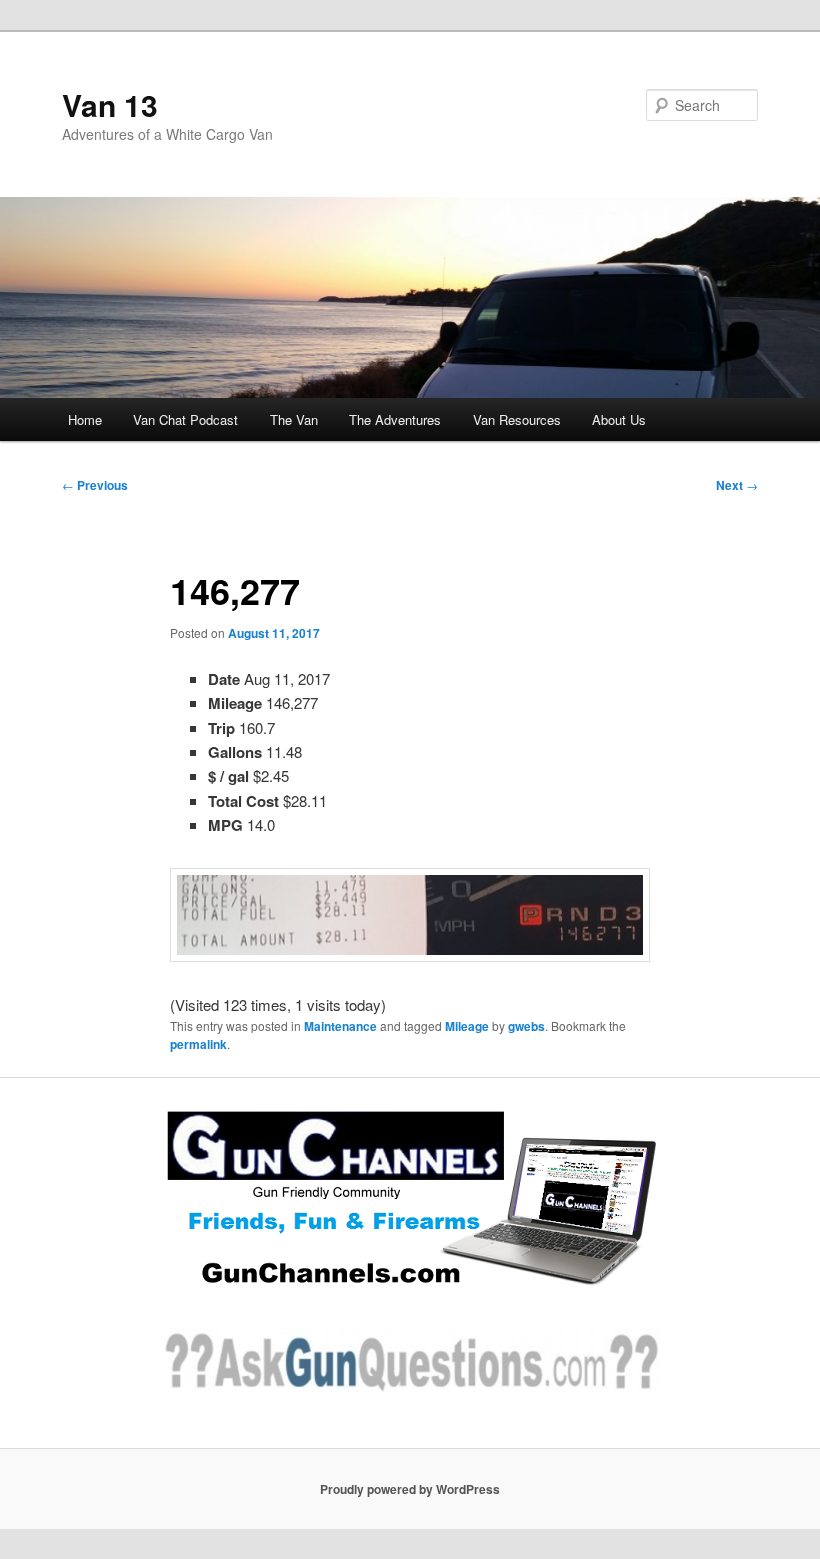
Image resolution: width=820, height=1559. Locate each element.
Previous (95, 485)
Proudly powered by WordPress (410, 1489)
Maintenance (340, 1026)
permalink (198, 1044)
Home (85, 419)
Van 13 (110, 104)
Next (737, 485)
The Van (294, 419)
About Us (619, 419)
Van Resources (517, 419)
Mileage (467, 1026)
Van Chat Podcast (185, 419)
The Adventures (395, 419)
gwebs (526, 1026)
